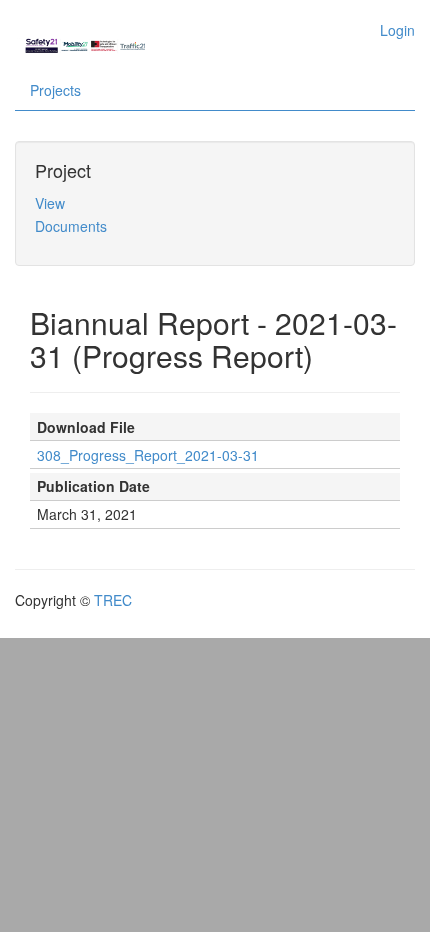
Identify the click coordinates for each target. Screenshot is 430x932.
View (50, 203)
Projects (55, 90)
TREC (113, 600)
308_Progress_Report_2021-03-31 (148, 455)
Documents (71, 226)
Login (397, 30)
